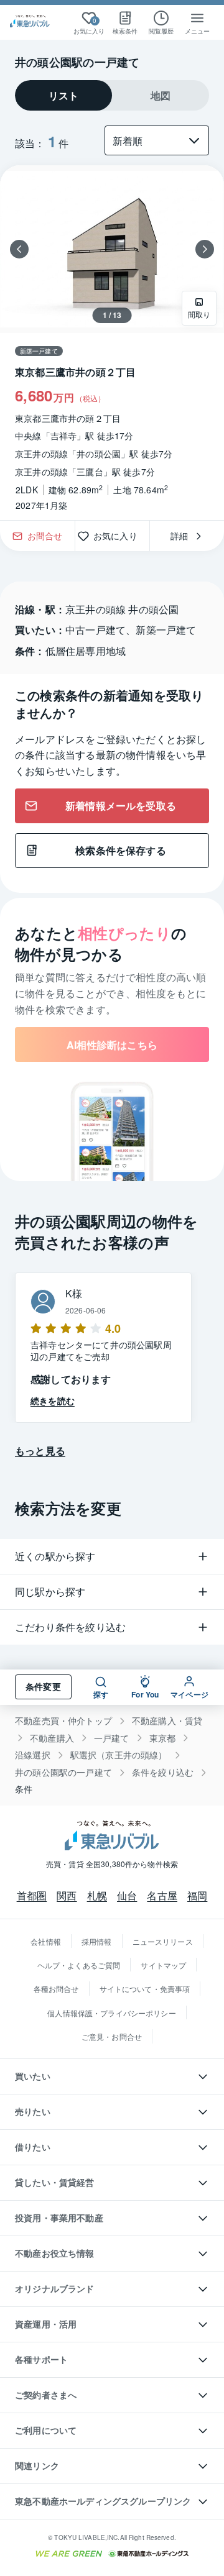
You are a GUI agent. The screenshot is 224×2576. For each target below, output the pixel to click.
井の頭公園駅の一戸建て (63, 1772)
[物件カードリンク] (112, 343)
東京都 (163, 1738)
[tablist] (112, 95)
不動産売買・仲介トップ (63, 1721)
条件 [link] (24, 1789)
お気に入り (120, 536)
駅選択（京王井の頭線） (119, 1755)
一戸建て (112, 1738)
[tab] (63, 95)
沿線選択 (33, 1755)
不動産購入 (52, 1738)
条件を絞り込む (163, 1772)
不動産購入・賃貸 (167, 1721)
